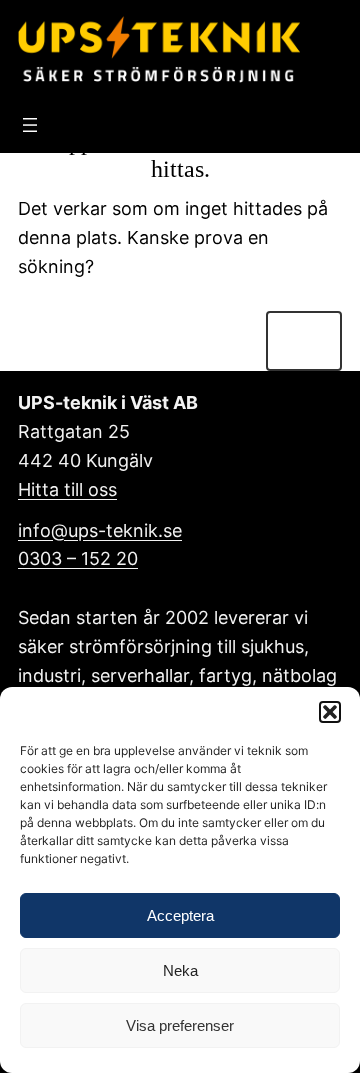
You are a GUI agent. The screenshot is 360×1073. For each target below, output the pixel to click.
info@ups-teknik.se (100, 530)
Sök (304, 340)
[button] (330, 712)
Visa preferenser (180, 1025)
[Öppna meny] (30, 125)
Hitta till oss (67, 489)
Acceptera (180, 915)
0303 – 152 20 (78, 558)
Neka (180, 970)
